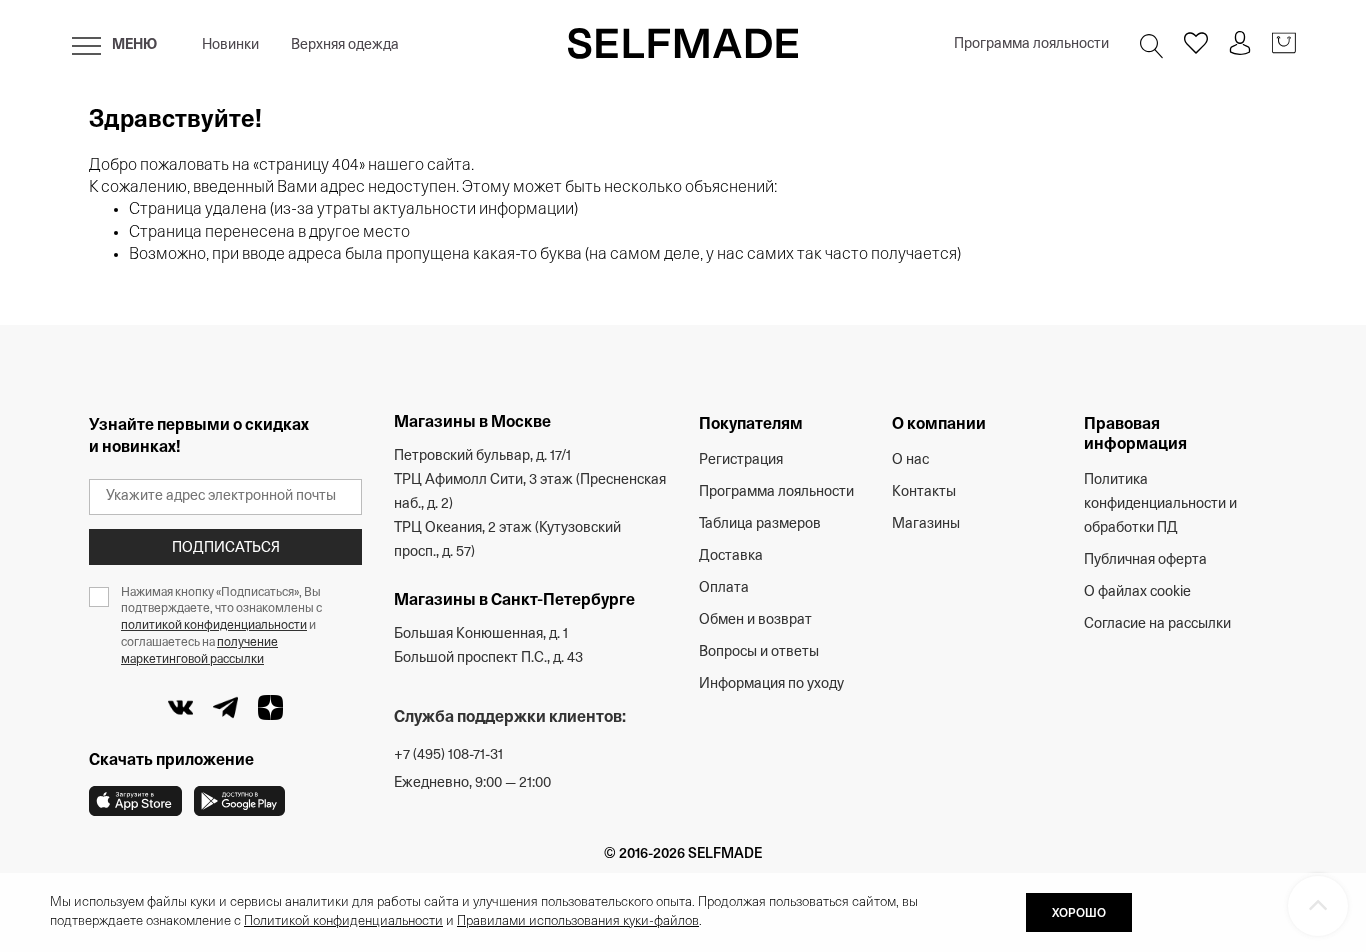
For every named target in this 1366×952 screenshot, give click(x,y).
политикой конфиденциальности (214, 626)
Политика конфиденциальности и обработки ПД (1160, 504)
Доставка (731, 556)
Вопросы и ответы (759, 652)
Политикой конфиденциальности (343, 921)
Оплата (724, 588)
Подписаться (226, 548)
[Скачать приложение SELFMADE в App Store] (135, 801)
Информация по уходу (771, 684)
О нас (910, 460)
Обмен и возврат (755, 620)
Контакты (924, 492)
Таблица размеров (760, 524)
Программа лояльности (1031, 44)
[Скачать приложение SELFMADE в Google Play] (239, 801)
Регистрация (741, 460)
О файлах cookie (1137, 592)
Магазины (926, 524)
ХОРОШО (1079, 914)
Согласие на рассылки (1157, 624)
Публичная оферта (1145, 560)
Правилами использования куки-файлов (578, 921)
